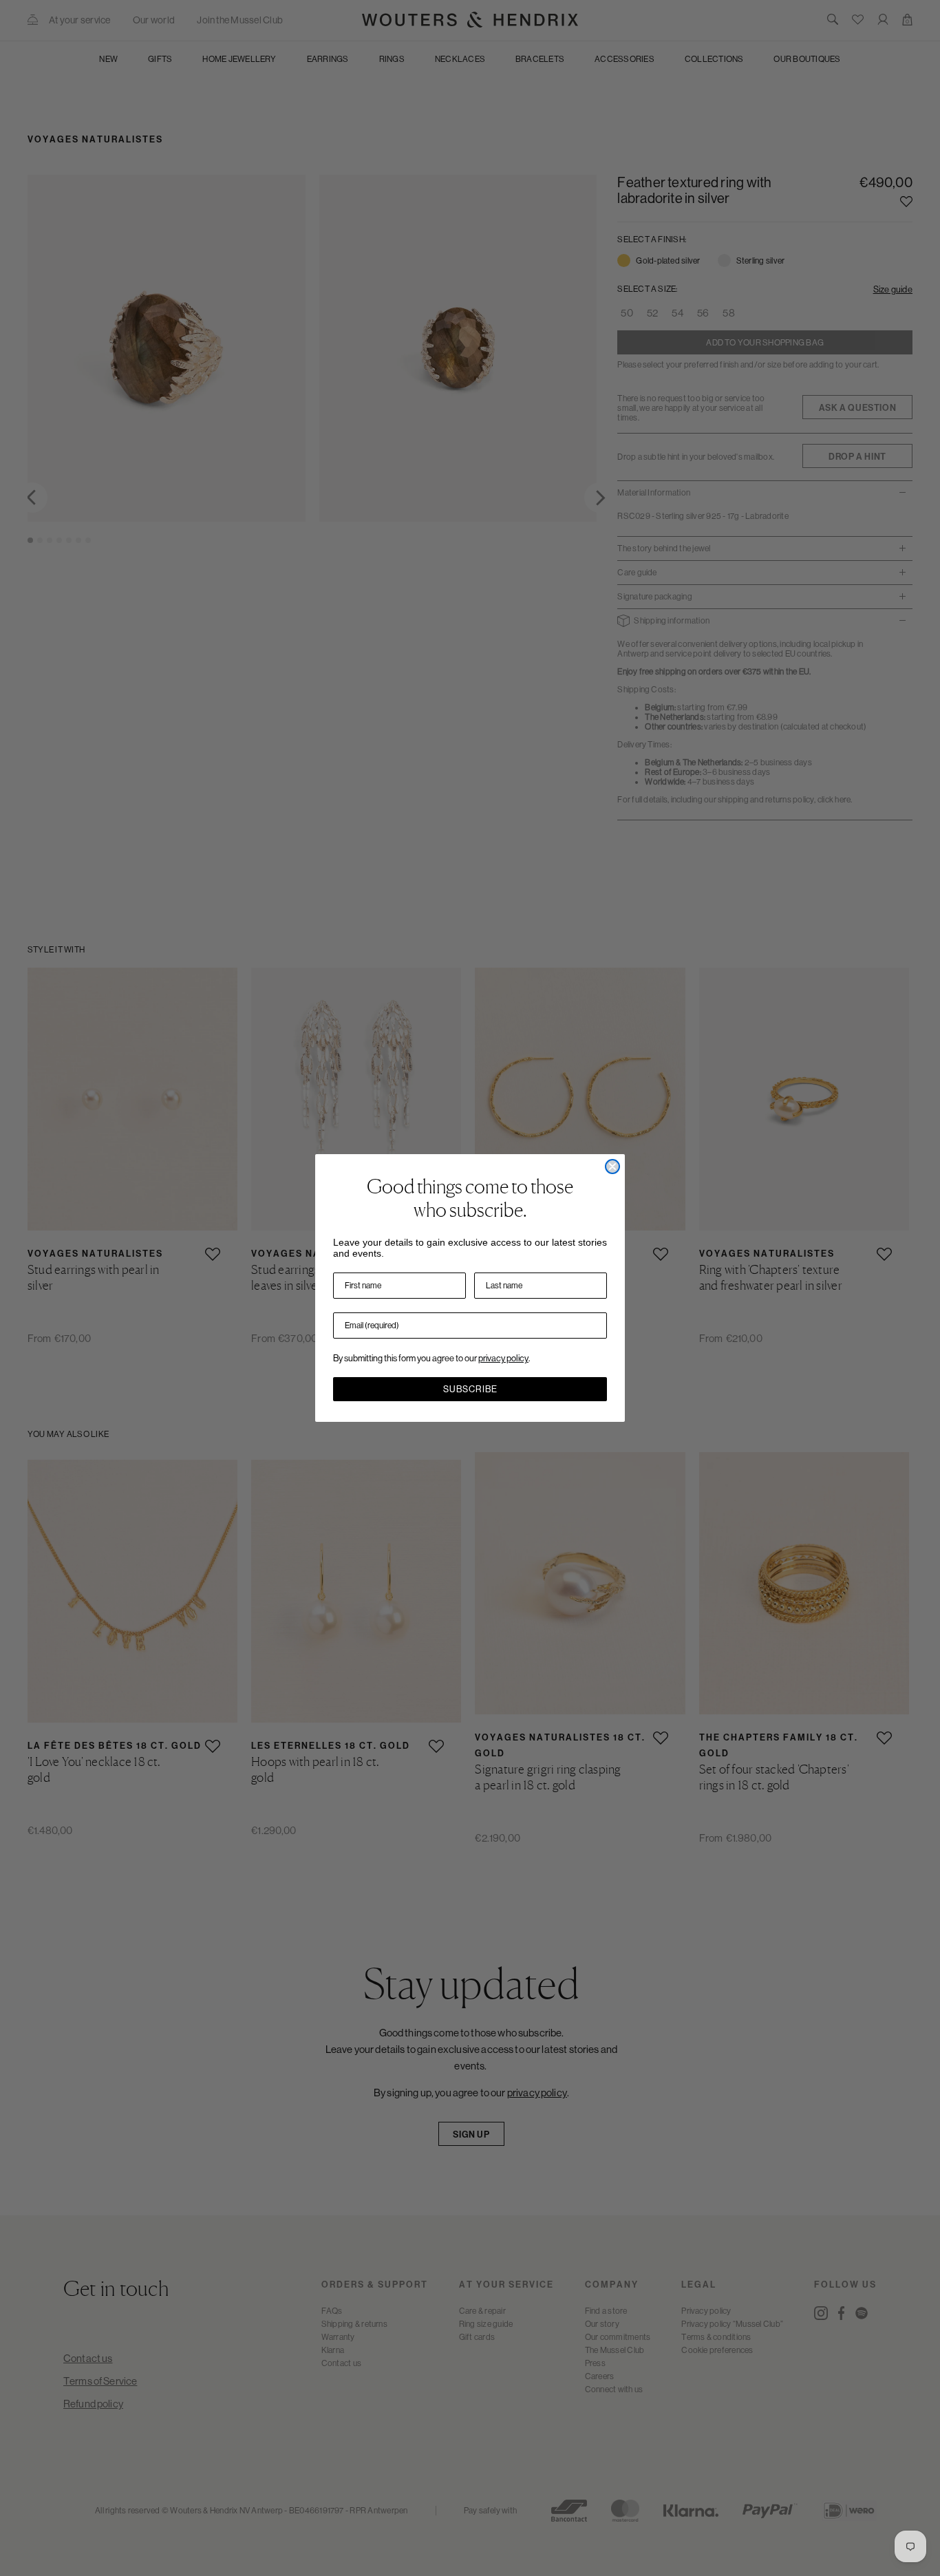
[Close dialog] (612, 1167)
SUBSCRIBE (470, 1389)
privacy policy (503, 1358)
